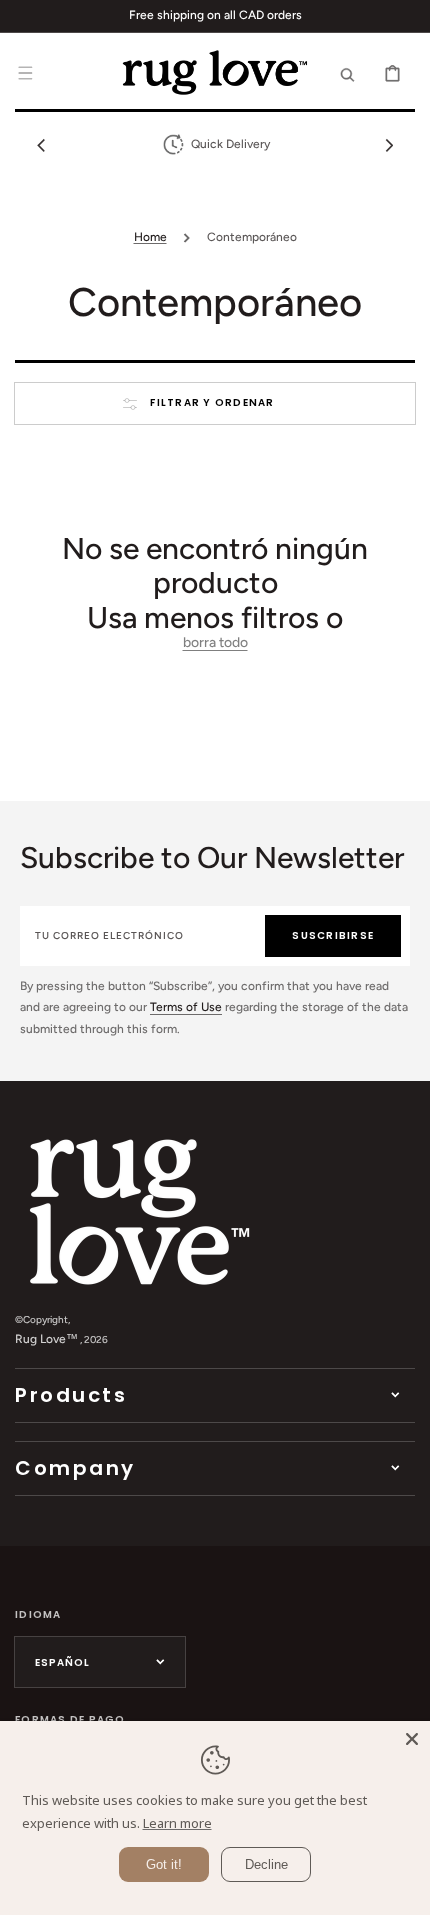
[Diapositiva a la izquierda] (41, 145)
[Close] (412, 1739)
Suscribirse (333, 935)
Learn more (177, 1823)
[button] (25, 72)
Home (150, 237)
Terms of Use (186, 1007)
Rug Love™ (46, 1339)
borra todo (215, 643)
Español (62, 1662)
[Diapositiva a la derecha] (389, 145)
